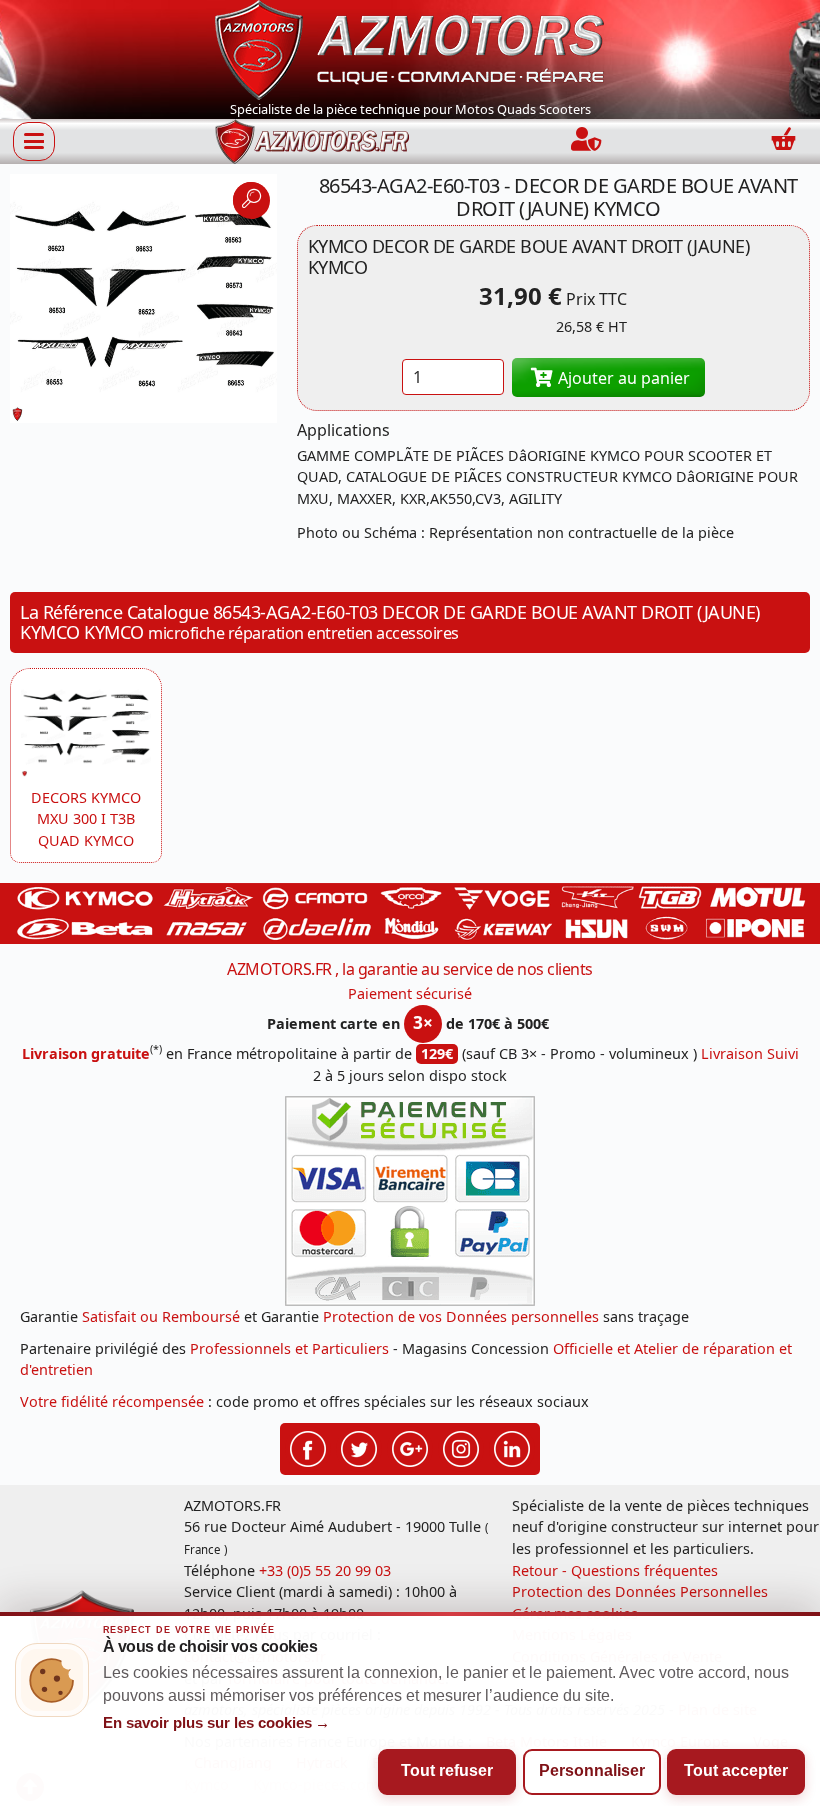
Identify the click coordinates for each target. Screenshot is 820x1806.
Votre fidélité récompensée (112, 1401)
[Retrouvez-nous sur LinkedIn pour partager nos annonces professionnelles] (512, 1447)
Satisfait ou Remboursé (161, 1316)
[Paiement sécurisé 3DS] (410, 1201)
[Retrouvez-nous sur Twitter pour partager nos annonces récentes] (359, 1447)
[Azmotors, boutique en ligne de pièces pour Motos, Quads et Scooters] (410, 48)
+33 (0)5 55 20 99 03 (325, 1570)
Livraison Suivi (750, 1053)
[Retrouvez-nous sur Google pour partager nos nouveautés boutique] (410, 1447)
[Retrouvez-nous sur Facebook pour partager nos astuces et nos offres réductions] (308, 1447)
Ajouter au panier (622, 378)
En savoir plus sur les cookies (217, 1723)
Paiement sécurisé (410, 993)
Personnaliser (592, 1770)
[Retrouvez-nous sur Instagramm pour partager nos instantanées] (461, 1447)
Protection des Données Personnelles (640, 1591)
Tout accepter (736, 1770)
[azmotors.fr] (312, 141)
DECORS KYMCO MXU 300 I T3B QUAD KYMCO (86, 819)
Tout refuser (447, 1770)
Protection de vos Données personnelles (461, 1316)
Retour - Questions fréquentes (615, 1570)
